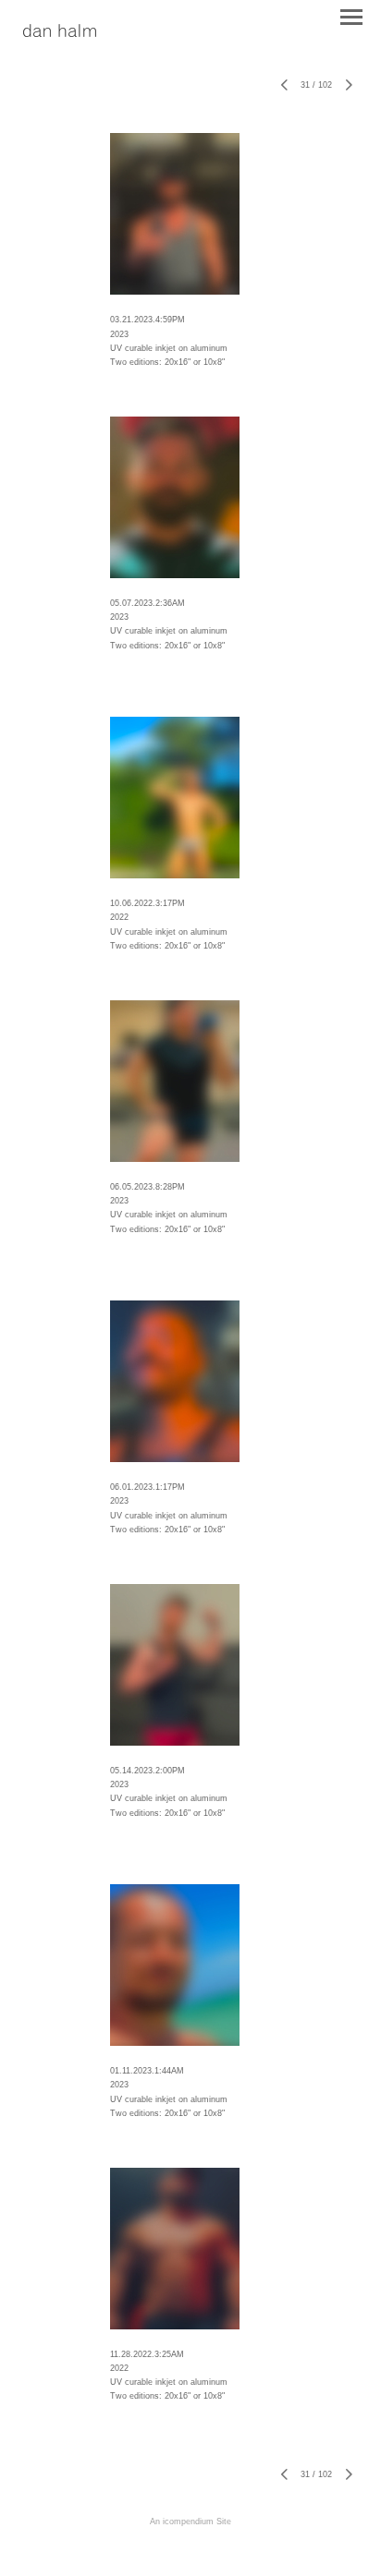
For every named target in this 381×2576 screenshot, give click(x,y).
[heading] (60, 32)
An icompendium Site (190, 2522)
